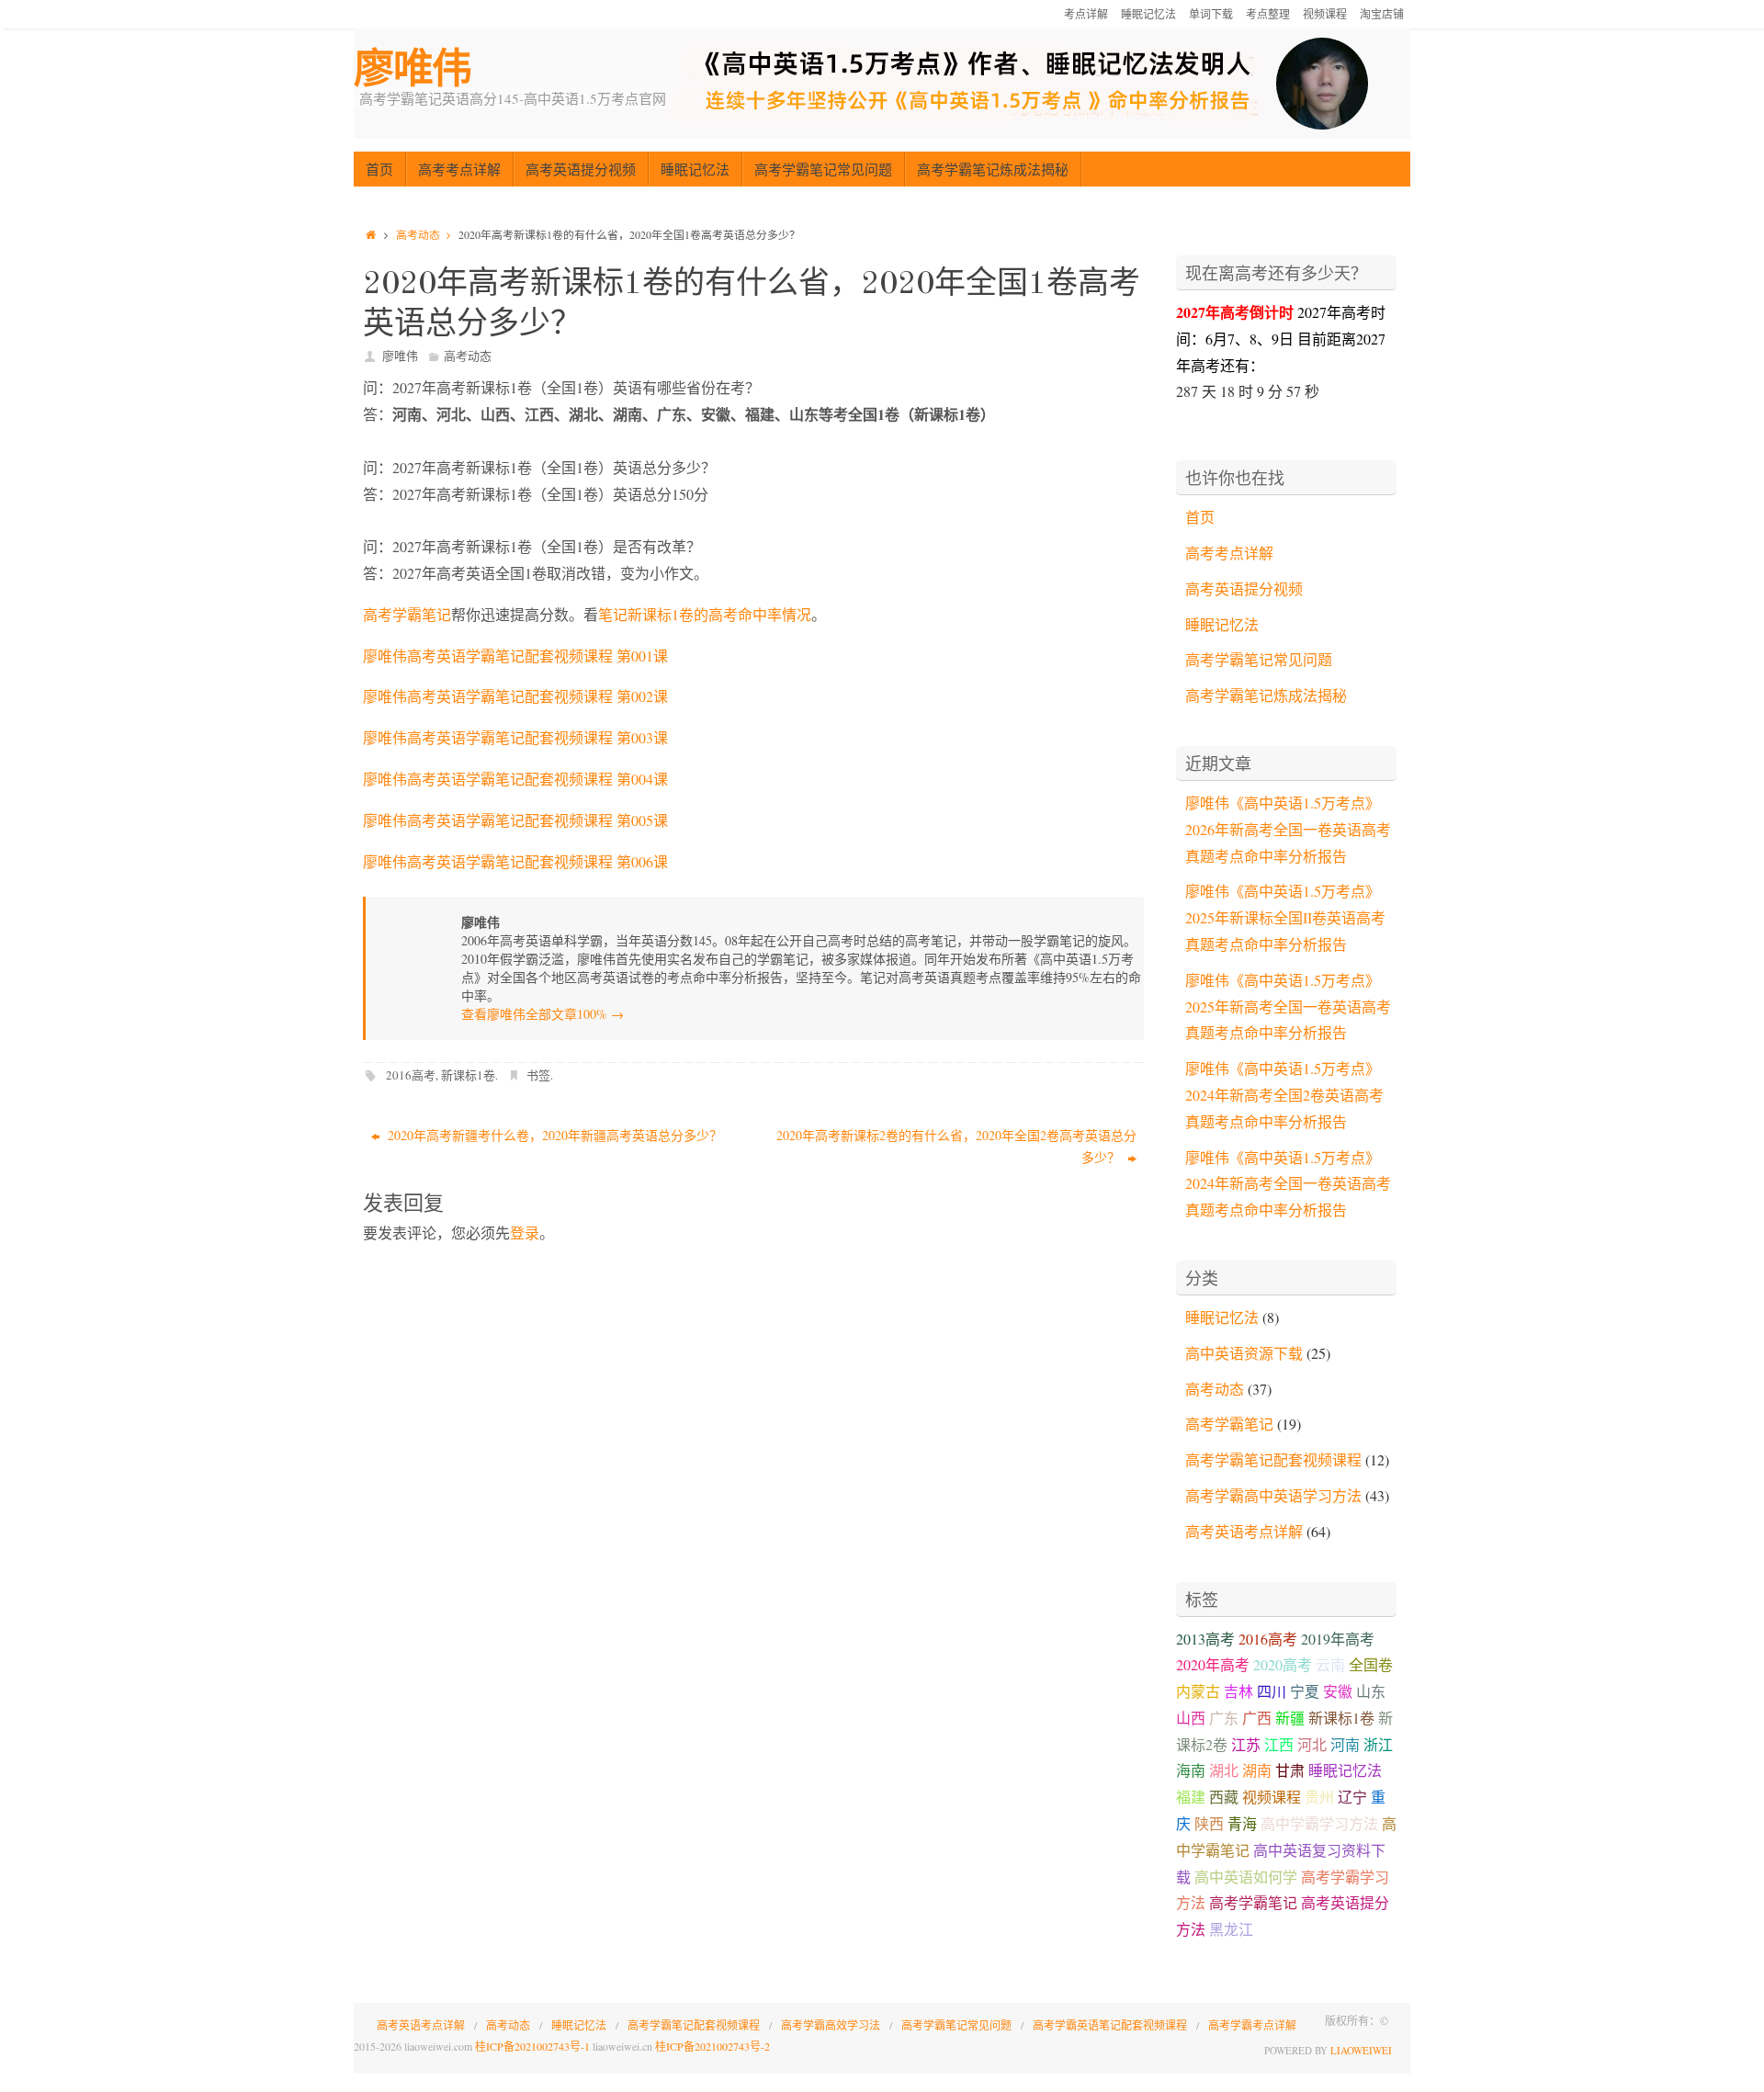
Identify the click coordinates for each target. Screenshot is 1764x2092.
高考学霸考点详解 (1252, 2025)
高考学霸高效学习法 (831, 2025)
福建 (1191, 1797)
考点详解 (1086, 14)
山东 (1371, 1691)
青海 (1242, 1823)
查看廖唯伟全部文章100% (543, 1014)
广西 (1257, 1718)
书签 (538, 1075)
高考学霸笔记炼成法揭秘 (1266, 695)
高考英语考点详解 (1244, 1531)
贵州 (1319, 1797)
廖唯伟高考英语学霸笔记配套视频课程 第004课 (515, 779)
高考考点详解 (1229, 553)
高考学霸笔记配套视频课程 (1273, 1459)
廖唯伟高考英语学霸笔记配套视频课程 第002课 (515, 696)
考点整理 (1268, 14)
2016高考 (411, 1075)
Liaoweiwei (1361, 2050)
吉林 (1238, 1691)
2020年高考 (1213, 1664)
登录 (525, 1233)
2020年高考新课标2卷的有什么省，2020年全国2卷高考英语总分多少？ (956, 1146)
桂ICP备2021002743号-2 (712, 2046)
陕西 (1209, 1823)
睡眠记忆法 (1148, 14)
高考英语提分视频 (1244, 588)
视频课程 (1325, 14)
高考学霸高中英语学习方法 (1273, 1495)
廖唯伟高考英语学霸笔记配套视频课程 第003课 (515, 737)
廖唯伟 (413, 68)
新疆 (1290, 1718)
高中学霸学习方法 (1319, 1823)
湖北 (1224, 1770)
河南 (1345, 1744)
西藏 (1224, 1797)
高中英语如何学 (1246, 1877)
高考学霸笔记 (407, 614)
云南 (1330, 1664)
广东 (1224, 1718)
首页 (1200, 517)
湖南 (1257, 1770)
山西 (1191, 1718)
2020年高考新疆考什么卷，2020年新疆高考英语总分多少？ (553, 1135)
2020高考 (1283, 1664)
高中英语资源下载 (1244, 1353)
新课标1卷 (468, 1075)
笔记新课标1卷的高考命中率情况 (705, 614)
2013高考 (1205, 1639)
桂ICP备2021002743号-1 (532, 2046)
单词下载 (1211, 14)
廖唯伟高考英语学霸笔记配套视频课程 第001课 (515, 656)
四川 (1272, 1691)
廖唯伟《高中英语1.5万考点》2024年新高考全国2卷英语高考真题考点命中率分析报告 (1284, 1095)
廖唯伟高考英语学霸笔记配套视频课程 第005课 (515, 820)
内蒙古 (1198, 1691)
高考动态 (418, 234)
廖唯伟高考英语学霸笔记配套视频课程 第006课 (515, 861)
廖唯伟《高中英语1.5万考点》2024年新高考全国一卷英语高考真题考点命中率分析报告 (1288, 1184)
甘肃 (1290, 1770)
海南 (1191, 1770)
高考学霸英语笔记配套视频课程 (1110, 2025)
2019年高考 (1338, 1639)
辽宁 (1352, 1797)
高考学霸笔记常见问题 (1259, 659)
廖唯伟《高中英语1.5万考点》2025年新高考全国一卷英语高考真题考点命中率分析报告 (1288, 1006)
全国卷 (1371, 1664)
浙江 (1378, 1744)
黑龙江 (1231, 1929)
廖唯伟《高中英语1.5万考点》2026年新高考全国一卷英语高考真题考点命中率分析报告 (1288, 829)
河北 (1312, 1744)
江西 (1279, 1744)
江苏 (1246, 1744)
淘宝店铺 (1382, 14)
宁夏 (1305, 1691)
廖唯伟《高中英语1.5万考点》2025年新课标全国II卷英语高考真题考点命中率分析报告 (1285, 917)
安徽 (1338, 1691)
